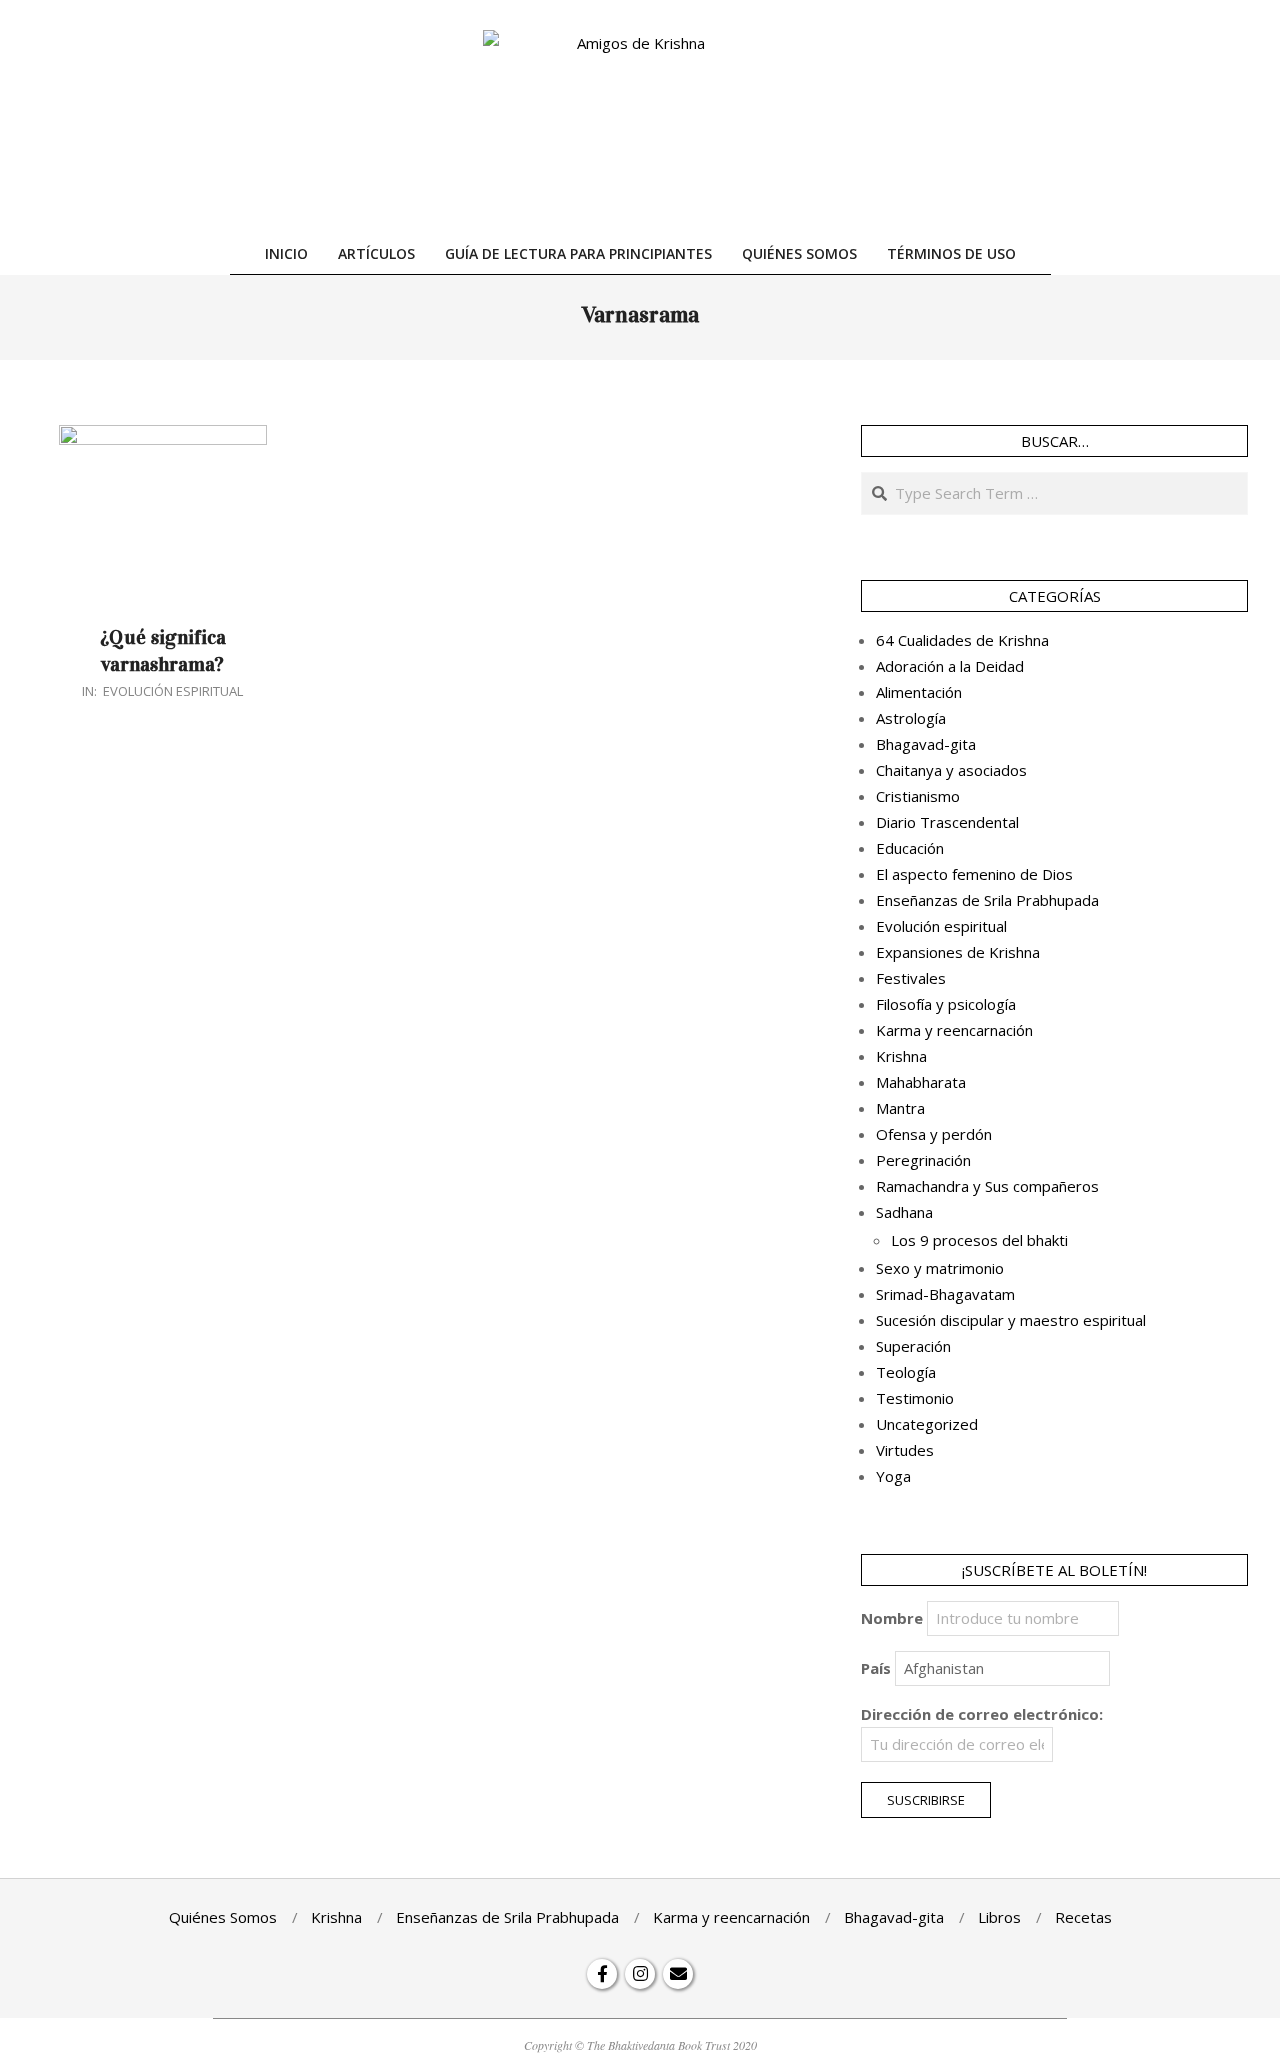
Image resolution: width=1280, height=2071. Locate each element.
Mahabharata (921, 1082)
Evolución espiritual (173, 691)
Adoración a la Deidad (950, 666)
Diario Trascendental (947, 822)
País (876, 1668)
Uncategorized (927, 1424)
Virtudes (905, 1450)
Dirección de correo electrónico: (982, 1714)
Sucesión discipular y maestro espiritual (1011, 1320)
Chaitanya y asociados (951, 770)
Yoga (893, 1476)
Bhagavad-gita (926, 744)
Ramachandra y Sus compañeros (987, 1186)
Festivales (911, 978)
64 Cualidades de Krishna (962, 640)
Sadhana (904, 1212)
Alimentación (919, 692)
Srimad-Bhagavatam (945, 1294)
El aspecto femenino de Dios (974, 874)
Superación (913, 1346)
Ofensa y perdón (934, 1134)
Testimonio (915, 1398)
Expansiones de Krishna (958, 952)
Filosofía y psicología (946, 1004)
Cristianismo (918, 796)
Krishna (901, 1056)
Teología (906, 1372)
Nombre (892, 1618)
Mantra (900, 1108)
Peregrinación (923, 1160)
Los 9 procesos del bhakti (979, 1240)
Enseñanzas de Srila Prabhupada (987, 900)
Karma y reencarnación (954, 1030)
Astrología (911, 718)
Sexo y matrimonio (940, 1268)
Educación (910, 848)
